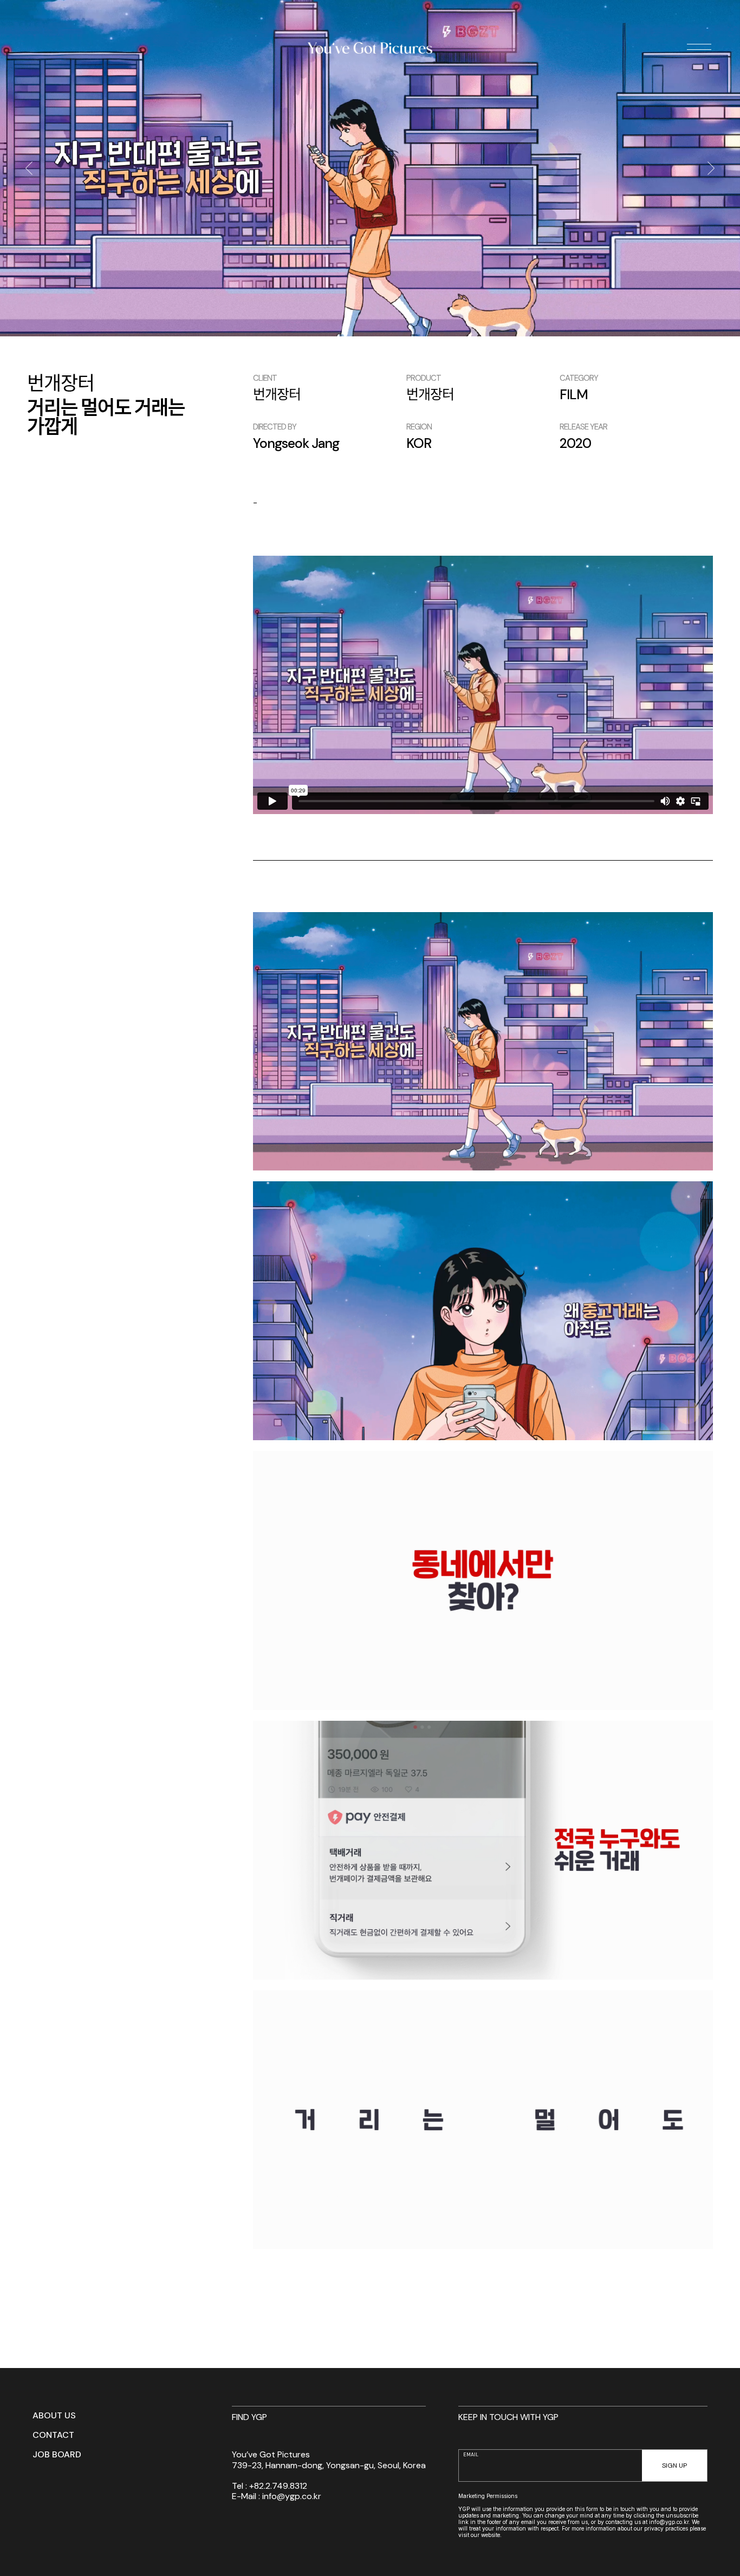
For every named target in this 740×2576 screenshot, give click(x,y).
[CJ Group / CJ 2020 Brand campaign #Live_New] (28, 168)
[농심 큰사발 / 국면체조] (712, 168)
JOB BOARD (57, 2455)
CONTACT (53, 2435)
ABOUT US (54, 2416)
